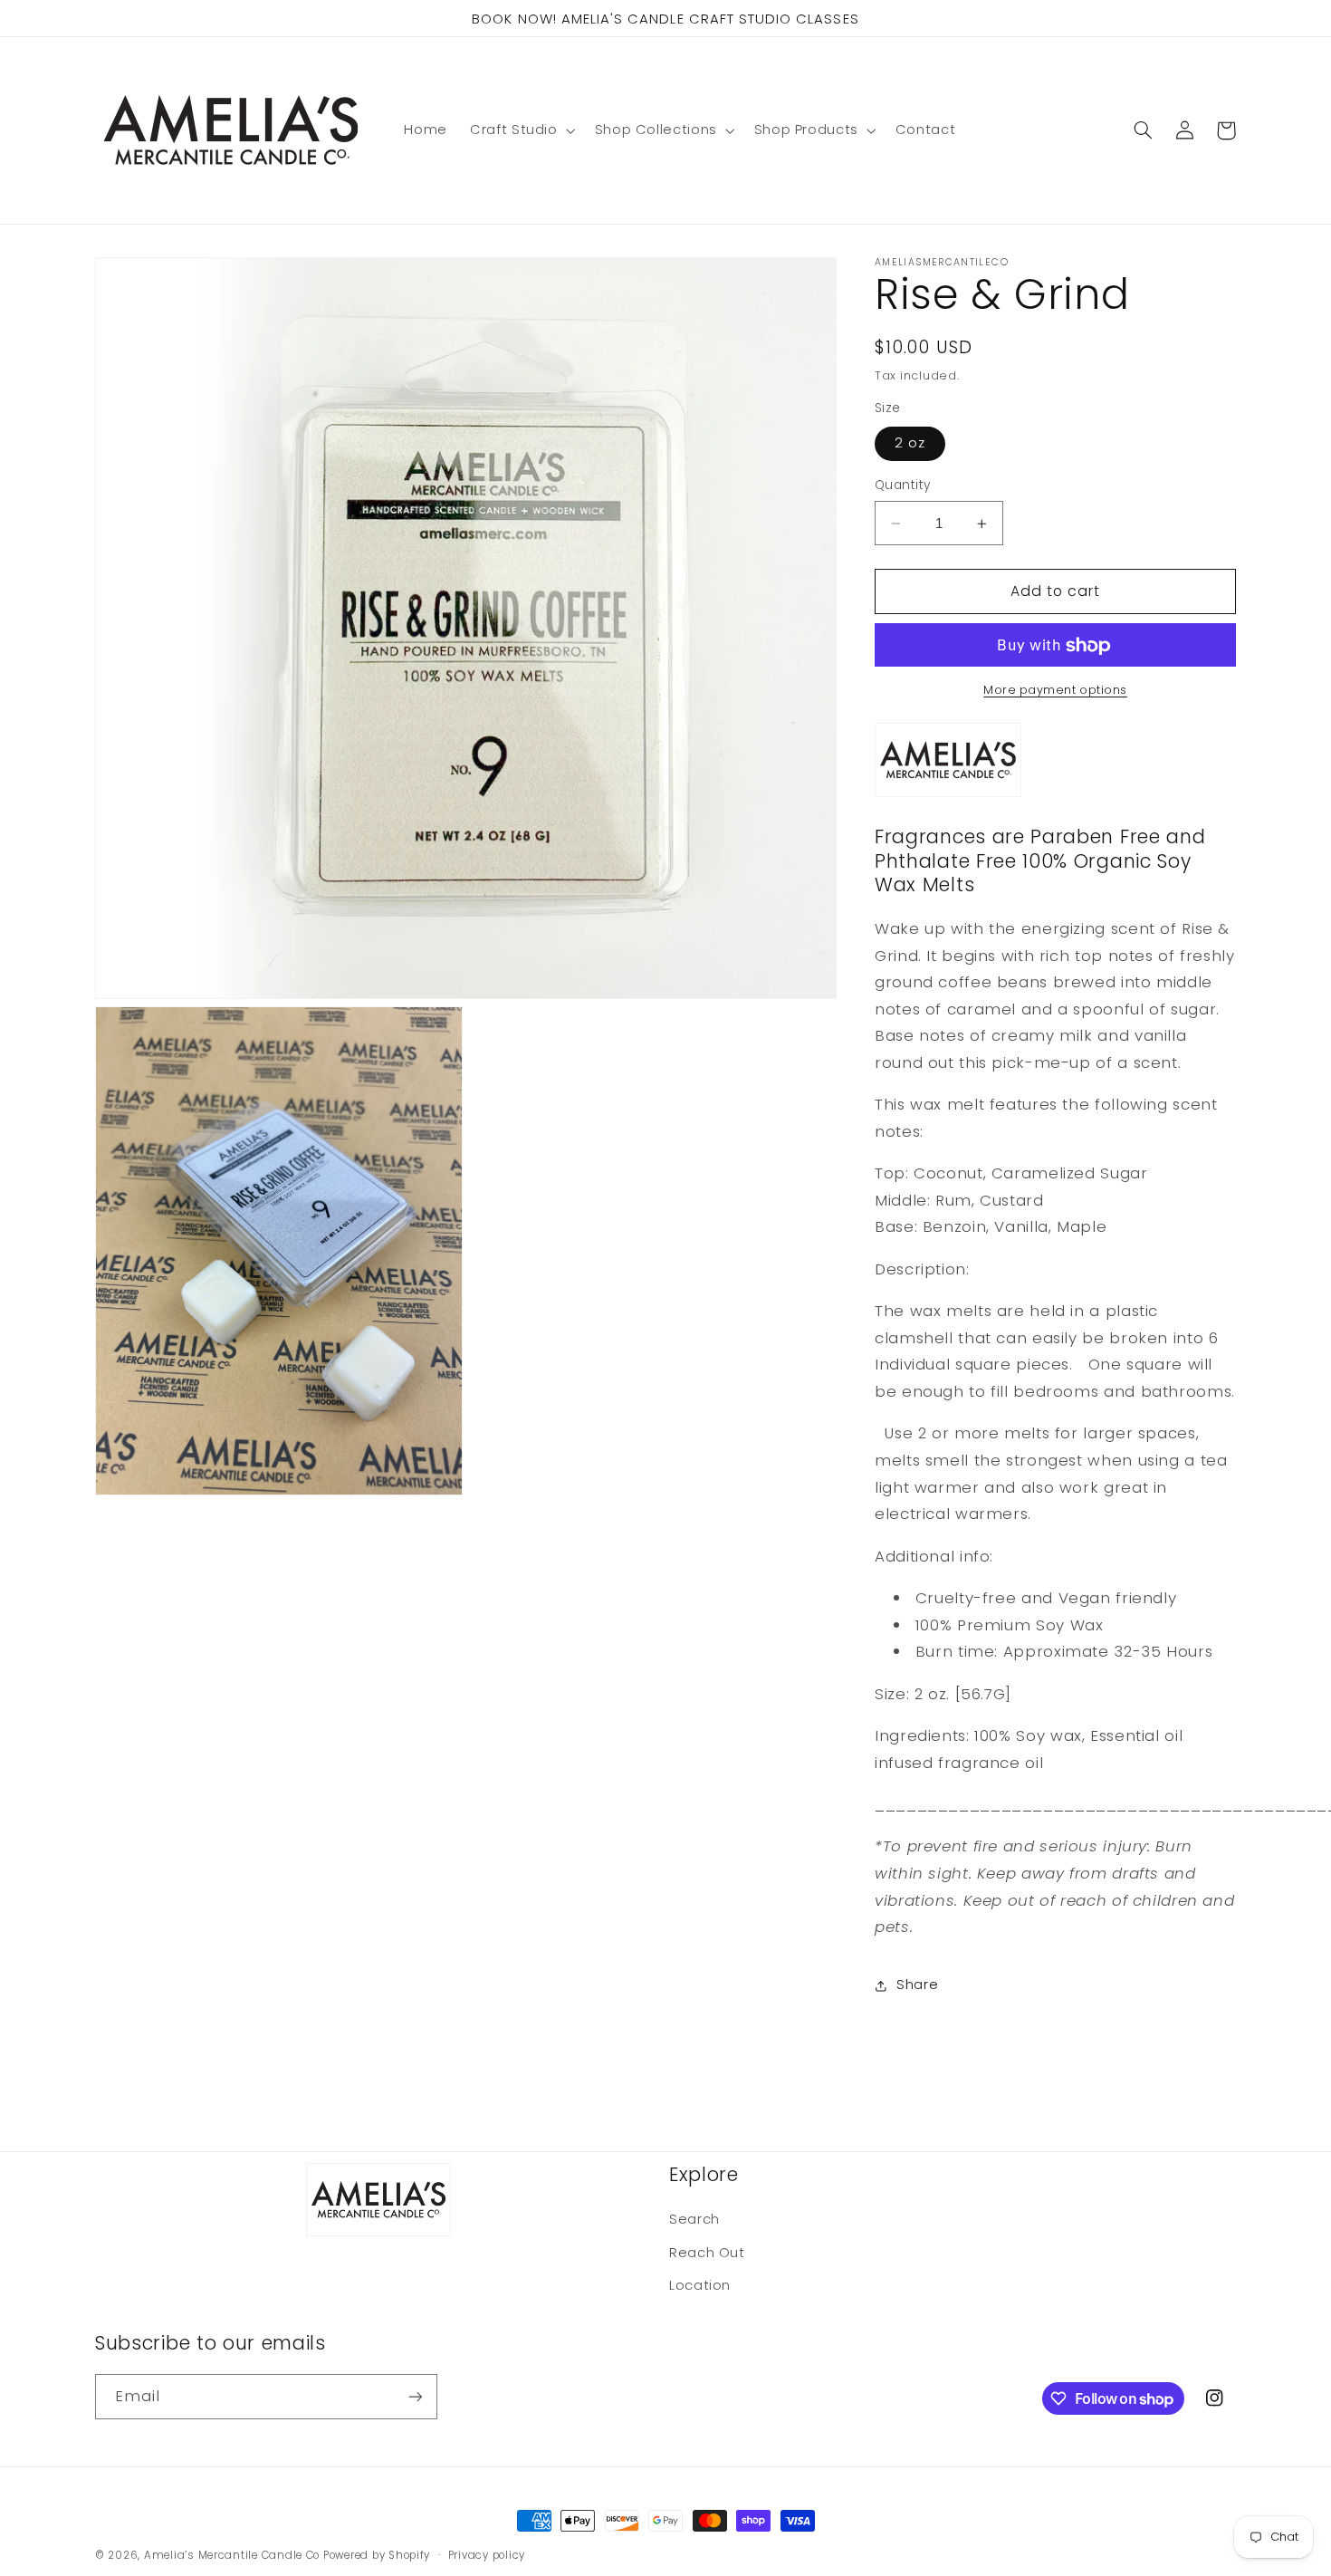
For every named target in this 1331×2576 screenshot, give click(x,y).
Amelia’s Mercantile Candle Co (232, 2555)
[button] (522, 130)
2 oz (910, 444)
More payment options (1055, 691)
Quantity (902, 486)
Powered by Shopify (377, 2555)
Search (694, 2219)
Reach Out (707, 2253)
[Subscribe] (416, 2396)
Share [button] (917, 1985)
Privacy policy (487, 2555)
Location (700, 2285)
